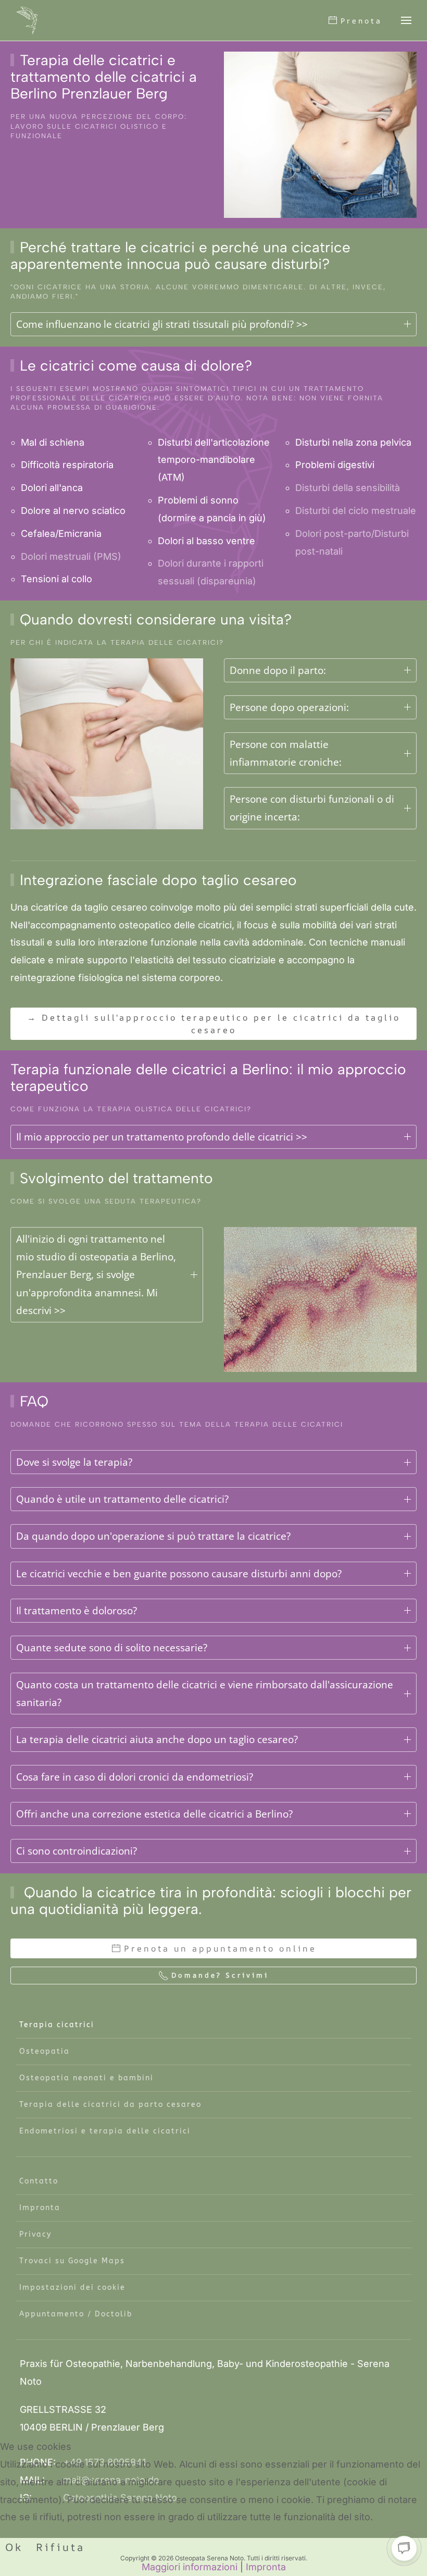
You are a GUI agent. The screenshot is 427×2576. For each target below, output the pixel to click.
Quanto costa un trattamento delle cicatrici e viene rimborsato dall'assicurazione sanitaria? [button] (205, 1694)
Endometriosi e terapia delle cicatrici (105, 2131)
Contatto (39, 2181)
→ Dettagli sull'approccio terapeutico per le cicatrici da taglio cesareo (214, 1024)
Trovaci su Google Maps (72, 2261)
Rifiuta (60, 2547)
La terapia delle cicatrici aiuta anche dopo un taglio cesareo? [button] (157, 1739)
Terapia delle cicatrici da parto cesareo (110, 2105)
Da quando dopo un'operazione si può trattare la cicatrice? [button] (153, 1536)
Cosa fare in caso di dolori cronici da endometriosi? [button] (135, 1777)
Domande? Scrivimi (220, 1975)
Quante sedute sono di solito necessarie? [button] (112, 1648)
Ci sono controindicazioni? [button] (77, 1851)
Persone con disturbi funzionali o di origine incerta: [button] (312, 808)
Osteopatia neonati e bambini (86, 2078)
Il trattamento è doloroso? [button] (77, 1611)
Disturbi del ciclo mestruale (356, 511)
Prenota (361, 21)
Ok (14, 2547)
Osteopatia (45, 2051)
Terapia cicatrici (57, 2025)
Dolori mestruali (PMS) (71, 556)
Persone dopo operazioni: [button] (289, 707)
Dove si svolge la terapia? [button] (74, 1462)
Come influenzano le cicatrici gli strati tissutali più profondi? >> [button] (162, 324)
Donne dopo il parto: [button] (278, 670)
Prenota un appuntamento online (220, 1948)
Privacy (35, 2234)
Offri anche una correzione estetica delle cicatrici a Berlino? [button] (154, 1814)
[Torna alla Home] (27, 20)
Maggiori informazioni (190, 2567)
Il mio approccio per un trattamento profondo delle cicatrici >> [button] (162, 1137)
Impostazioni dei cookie (72, 2287)
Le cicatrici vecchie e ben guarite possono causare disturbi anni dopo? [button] (179, 1574)
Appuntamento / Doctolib (76, 2314)
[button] (406, 20)
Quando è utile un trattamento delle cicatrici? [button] (122, 1499)
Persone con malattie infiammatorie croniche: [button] (286, 753)
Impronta (40, 2208)
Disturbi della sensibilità (348, 488)
